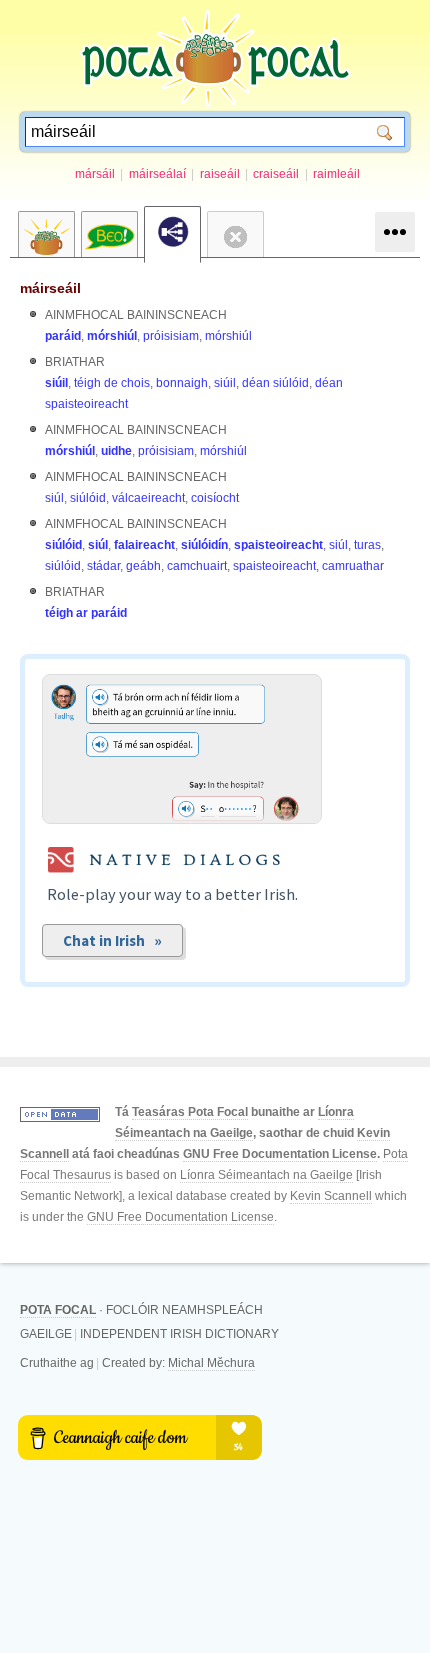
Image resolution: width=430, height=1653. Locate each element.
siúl (54, 498)
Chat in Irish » (112, 940)
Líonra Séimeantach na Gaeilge (266, 1175)
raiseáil (220, 174)
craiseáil (276, 174)
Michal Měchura (211, 1363)
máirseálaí (157, 174)
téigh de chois (112, 383)
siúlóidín (204, 545)
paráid (63, 336)
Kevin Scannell (331, 1196)
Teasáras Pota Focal (190, 1112)
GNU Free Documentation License (280, 1154)
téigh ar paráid (86, 613)
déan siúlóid (275, 383)
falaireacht (144, 545)
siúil (56, 383)
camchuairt (197, 566)
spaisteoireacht (278, 545)
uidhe (116, 451)
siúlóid (88, 498)
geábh (143, 566)
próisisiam (171, 336)
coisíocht (215, 498)
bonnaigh (182, 383)
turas (367, 545)
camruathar (353, 566)
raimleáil (336, 174)
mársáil (95, 174)
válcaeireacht (148, 498)
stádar (103, 566)
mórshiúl (112, 336)
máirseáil (50, 288)
